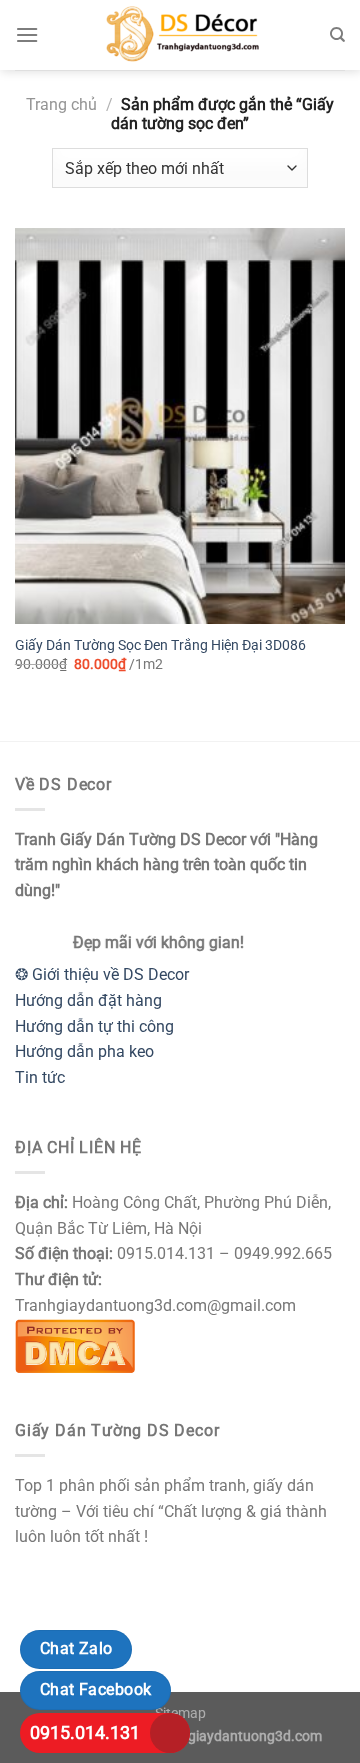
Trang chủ (61, 104)
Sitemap (180, 1713)
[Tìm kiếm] (337, 35)
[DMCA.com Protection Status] (75, 1344)
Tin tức (40, 1077)
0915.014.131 (85, 1732)
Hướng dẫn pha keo (84, 1051)
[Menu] (27, 34)
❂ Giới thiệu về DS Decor (102, 974)
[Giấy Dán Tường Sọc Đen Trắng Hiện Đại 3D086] (180, 426)
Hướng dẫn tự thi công (94, 1026)
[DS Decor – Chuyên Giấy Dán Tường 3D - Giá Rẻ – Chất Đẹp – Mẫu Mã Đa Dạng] (180, 35)
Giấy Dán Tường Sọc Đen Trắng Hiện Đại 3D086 (160, 645)
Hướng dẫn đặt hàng (88, 1000)
